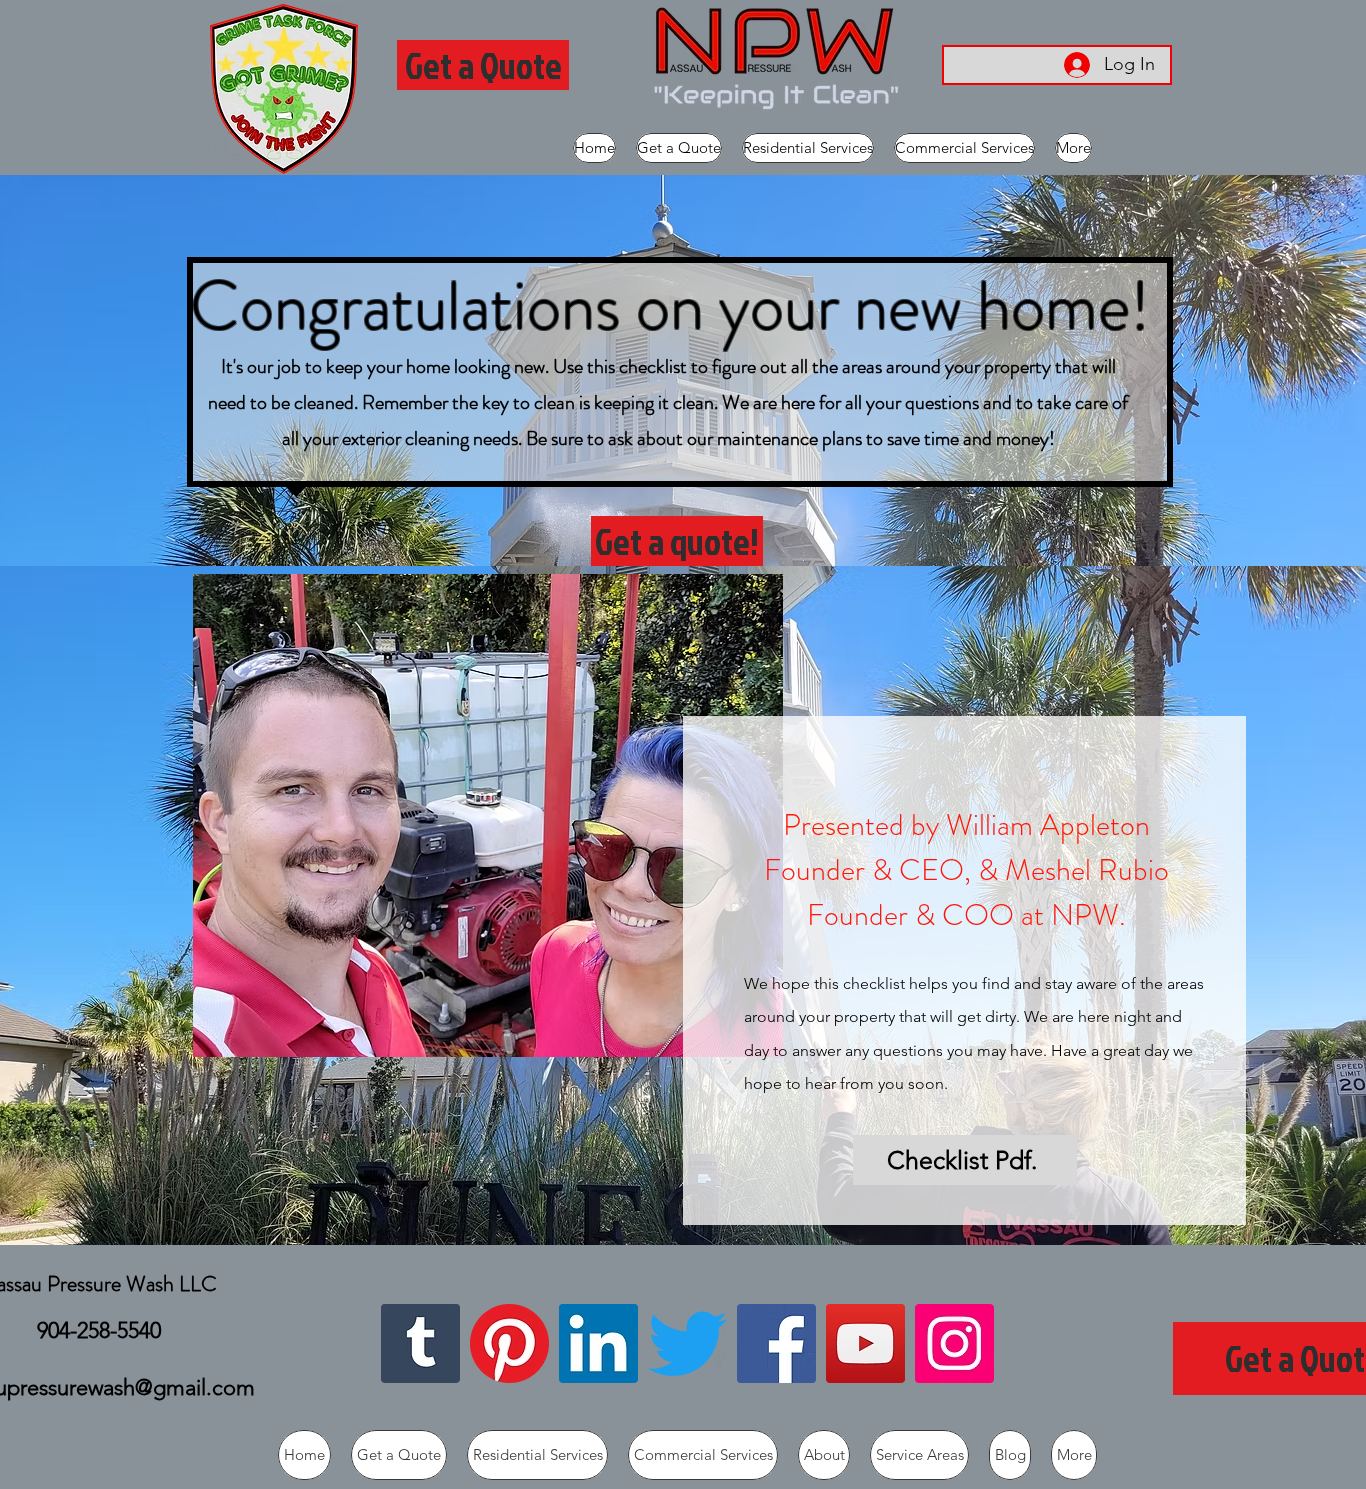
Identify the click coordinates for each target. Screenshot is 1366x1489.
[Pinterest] (509, 1343)
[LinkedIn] (598, 1343)
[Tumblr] (420, 1343)
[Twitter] (687, 1343)
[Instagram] (954, 1343)
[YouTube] (865, 1343)
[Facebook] (776, 1343)
